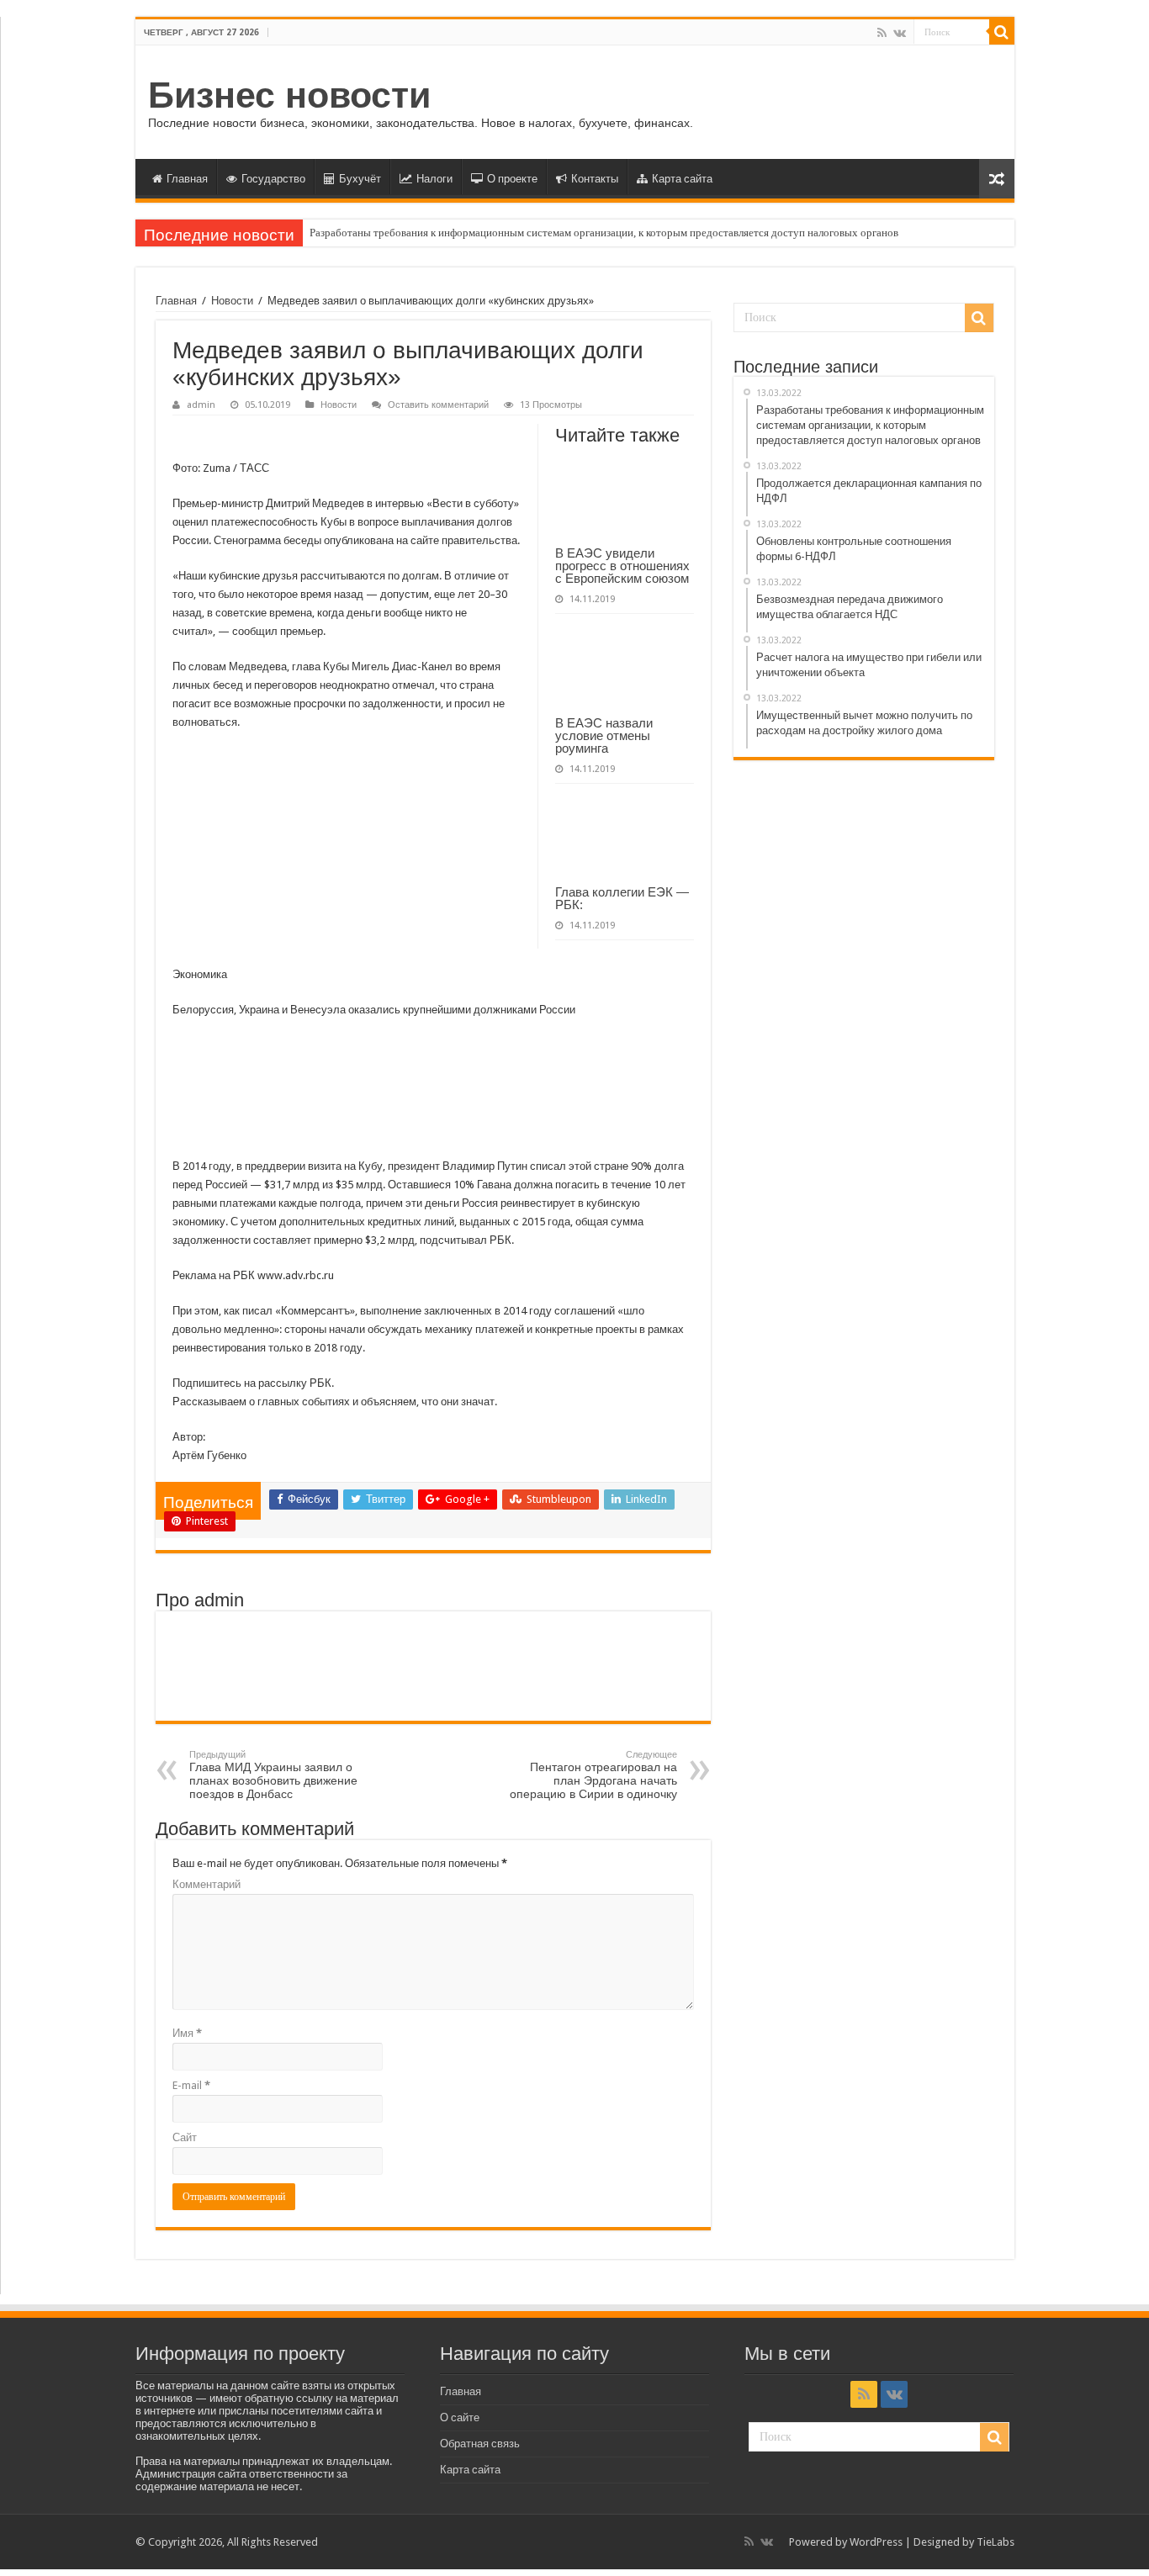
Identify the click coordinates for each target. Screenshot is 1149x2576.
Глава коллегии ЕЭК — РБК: (622, 898)
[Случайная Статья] (997, 179)
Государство (273, 179)
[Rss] (882, 33)
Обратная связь (480, 2444)
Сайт (185, 2137)
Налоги (434, 179)
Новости (232, 301)
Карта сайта (682, 179)
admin (201, 405)
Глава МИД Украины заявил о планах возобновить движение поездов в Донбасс (273, 1775)
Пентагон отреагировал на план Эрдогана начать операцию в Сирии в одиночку (593, 1775)
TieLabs (995, 2542)
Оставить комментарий (438, 405)
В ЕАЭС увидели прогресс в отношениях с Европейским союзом (622, 566)
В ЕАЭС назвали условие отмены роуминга (604, 735)
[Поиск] (1002, 32)
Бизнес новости (289, 95)
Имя (187, 2033)
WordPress (876, 2542)
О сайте (460, 2417)
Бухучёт (360, 179)
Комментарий (207, 1884)
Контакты (595, 179)
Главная (187, 179)
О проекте (512, 179)
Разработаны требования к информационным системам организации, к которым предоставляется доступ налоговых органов (604, 233)
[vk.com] (900, 33)
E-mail (191, 2085)
